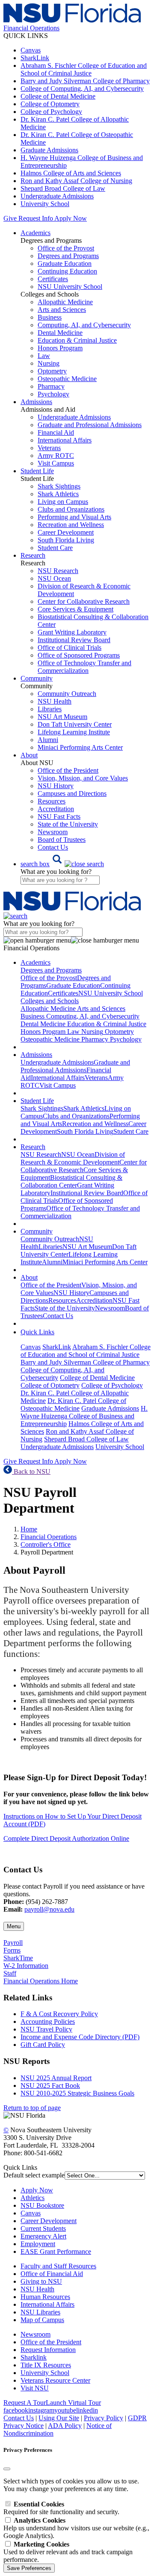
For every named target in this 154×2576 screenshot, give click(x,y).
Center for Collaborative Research (84, 601)
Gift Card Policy (43, 2045)
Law (44, 356)
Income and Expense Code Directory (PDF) (80, 2037)
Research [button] (33, 555)
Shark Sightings (59, 486)
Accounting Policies (48, 2022)
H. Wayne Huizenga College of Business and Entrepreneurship (84, 1416)
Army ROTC (56, 456)
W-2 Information (26, 1966)
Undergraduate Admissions (57, 196)
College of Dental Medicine (58, 96)
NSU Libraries (40, 2312)
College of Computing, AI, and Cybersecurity (82, 89)
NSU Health (55, 701)
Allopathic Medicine (65, 302)
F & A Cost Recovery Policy (59, 2014)
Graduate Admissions (49, 150)
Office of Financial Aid (52, 2274)
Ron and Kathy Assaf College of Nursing (76, 181)
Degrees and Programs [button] (51, 970)
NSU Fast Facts (59, 816)
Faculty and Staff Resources (58, 2266)
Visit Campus (56, 463)
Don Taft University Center (75, 724)
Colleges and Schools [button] (50, 1001)
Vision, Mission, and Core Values (83, 778)
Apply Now (71, 218)
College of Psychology (51, 112)
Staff (10, 1973)
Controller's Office (46, 1544)
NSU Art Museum (62, 717)
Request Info (36, 218)
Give (10, 218)
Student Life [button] (37, 471)
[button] (62, 864)
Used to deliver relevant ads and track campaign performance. (68, 2552)
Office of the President (68, 770)
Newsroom (53, 832)
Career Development (66, 532)
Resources (52, 801)
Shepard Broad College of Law (63, 188)
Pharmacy (51, 386)
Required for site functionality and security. (61, 2508)
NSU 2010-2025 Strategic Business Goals (77, 2093)
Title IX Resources (46, 2365)
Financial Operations (49, 1537)
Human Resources (45, 2297)
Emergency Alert (43, 2236)
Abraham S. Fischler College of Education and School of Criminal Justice (84, 69)
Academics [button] (36, 233)
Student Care (55, 548)
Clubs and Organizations (71, 509)
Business (50, 317)
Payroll (13, 1943)
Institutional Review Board (74, 640)
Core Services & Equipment (76, 609)
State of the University (68, 824)
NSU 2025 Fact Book (50, 2086)
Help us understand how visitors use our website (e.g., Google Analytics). (76, 2528)
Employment (38, 2244)
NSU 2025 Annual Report (56, 2078)
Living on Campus (63, 502)
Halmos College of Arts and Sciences (71, 173)
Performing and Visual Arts (74, 517)
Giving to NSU (41, 2281)
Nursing (49, 363)
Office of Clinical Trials (70, 648)
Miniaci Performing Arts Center (80, 747)
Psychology (53, 394)
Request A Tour (25, 2403)
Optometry (52, 371)
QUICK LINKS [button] (26, 36)
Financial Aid (56, 432)
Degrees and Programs (68, 256)
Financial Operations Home (41, 1981)
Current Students (43, 2228)
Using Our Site (59, 2418)
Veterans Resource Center (55, 2380)
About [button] (29, 755)
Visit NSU (35, 2388)
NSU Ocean (54, 578)
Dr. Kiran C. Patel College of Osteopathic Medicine (73, 1404)
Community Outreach (67, 694)
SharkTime (18, 1958)
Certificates (53, 279)
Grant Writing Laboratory (72, 632)
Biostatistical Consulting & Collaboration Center (71, 1181)
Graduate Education (65, 263)
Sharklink (34, 2357)
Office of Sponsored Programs (79, 655)
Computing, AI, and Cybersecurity (84, 325)
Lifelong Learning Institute (74, 732)
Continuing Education (67, 271)
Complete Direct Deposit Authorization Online (66, 1838)
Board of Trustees (62, 840)
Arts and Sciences (62, 310)
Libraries (50, 709)
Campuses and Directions (72, 793)
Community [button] (37, 678)
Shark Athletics (58, 494)
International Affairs (65, 440)
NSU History (56, 786)
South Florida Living (66, 540)
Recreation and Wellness (71, 525)
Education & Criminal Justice (77, 340)
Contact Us (53, 847)
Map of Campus (42, 2320)
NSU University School (70, 287)
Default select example (34, 2175)
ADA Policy (65, 2426)
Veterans (49, 448)
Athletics (33, 2198)
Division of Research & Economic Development (73, 1158)
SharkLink (35, 58)
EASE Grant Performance (56, 2251)
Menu (14, 1926)
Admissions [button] (36, 402)
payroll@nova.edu (49, 1909)
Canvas (31, 50)
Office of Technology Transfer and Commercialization (84, 667)
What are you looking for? (56, 872)
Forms (12, 1950)
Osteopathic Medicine (67, 379)
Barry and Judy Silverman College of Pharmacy (85, 81)
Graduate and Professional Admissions (90, 425)
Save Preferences (29, 2568)
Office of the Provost (66, 248)
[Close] (7, 2469)
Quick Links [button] (37, 1332)
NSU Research (58, 571)
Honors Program (60, 348)
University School (45, 204)
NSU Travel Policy (46, 2029)
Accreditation (56, 809)
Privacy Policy (104, 2418)
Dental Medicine (60, 333)
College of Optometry (50, 104)
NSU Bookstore (42, 2205)
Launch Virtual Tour (73, 2403)
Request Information (48, 2350)
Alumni (48, 740)
